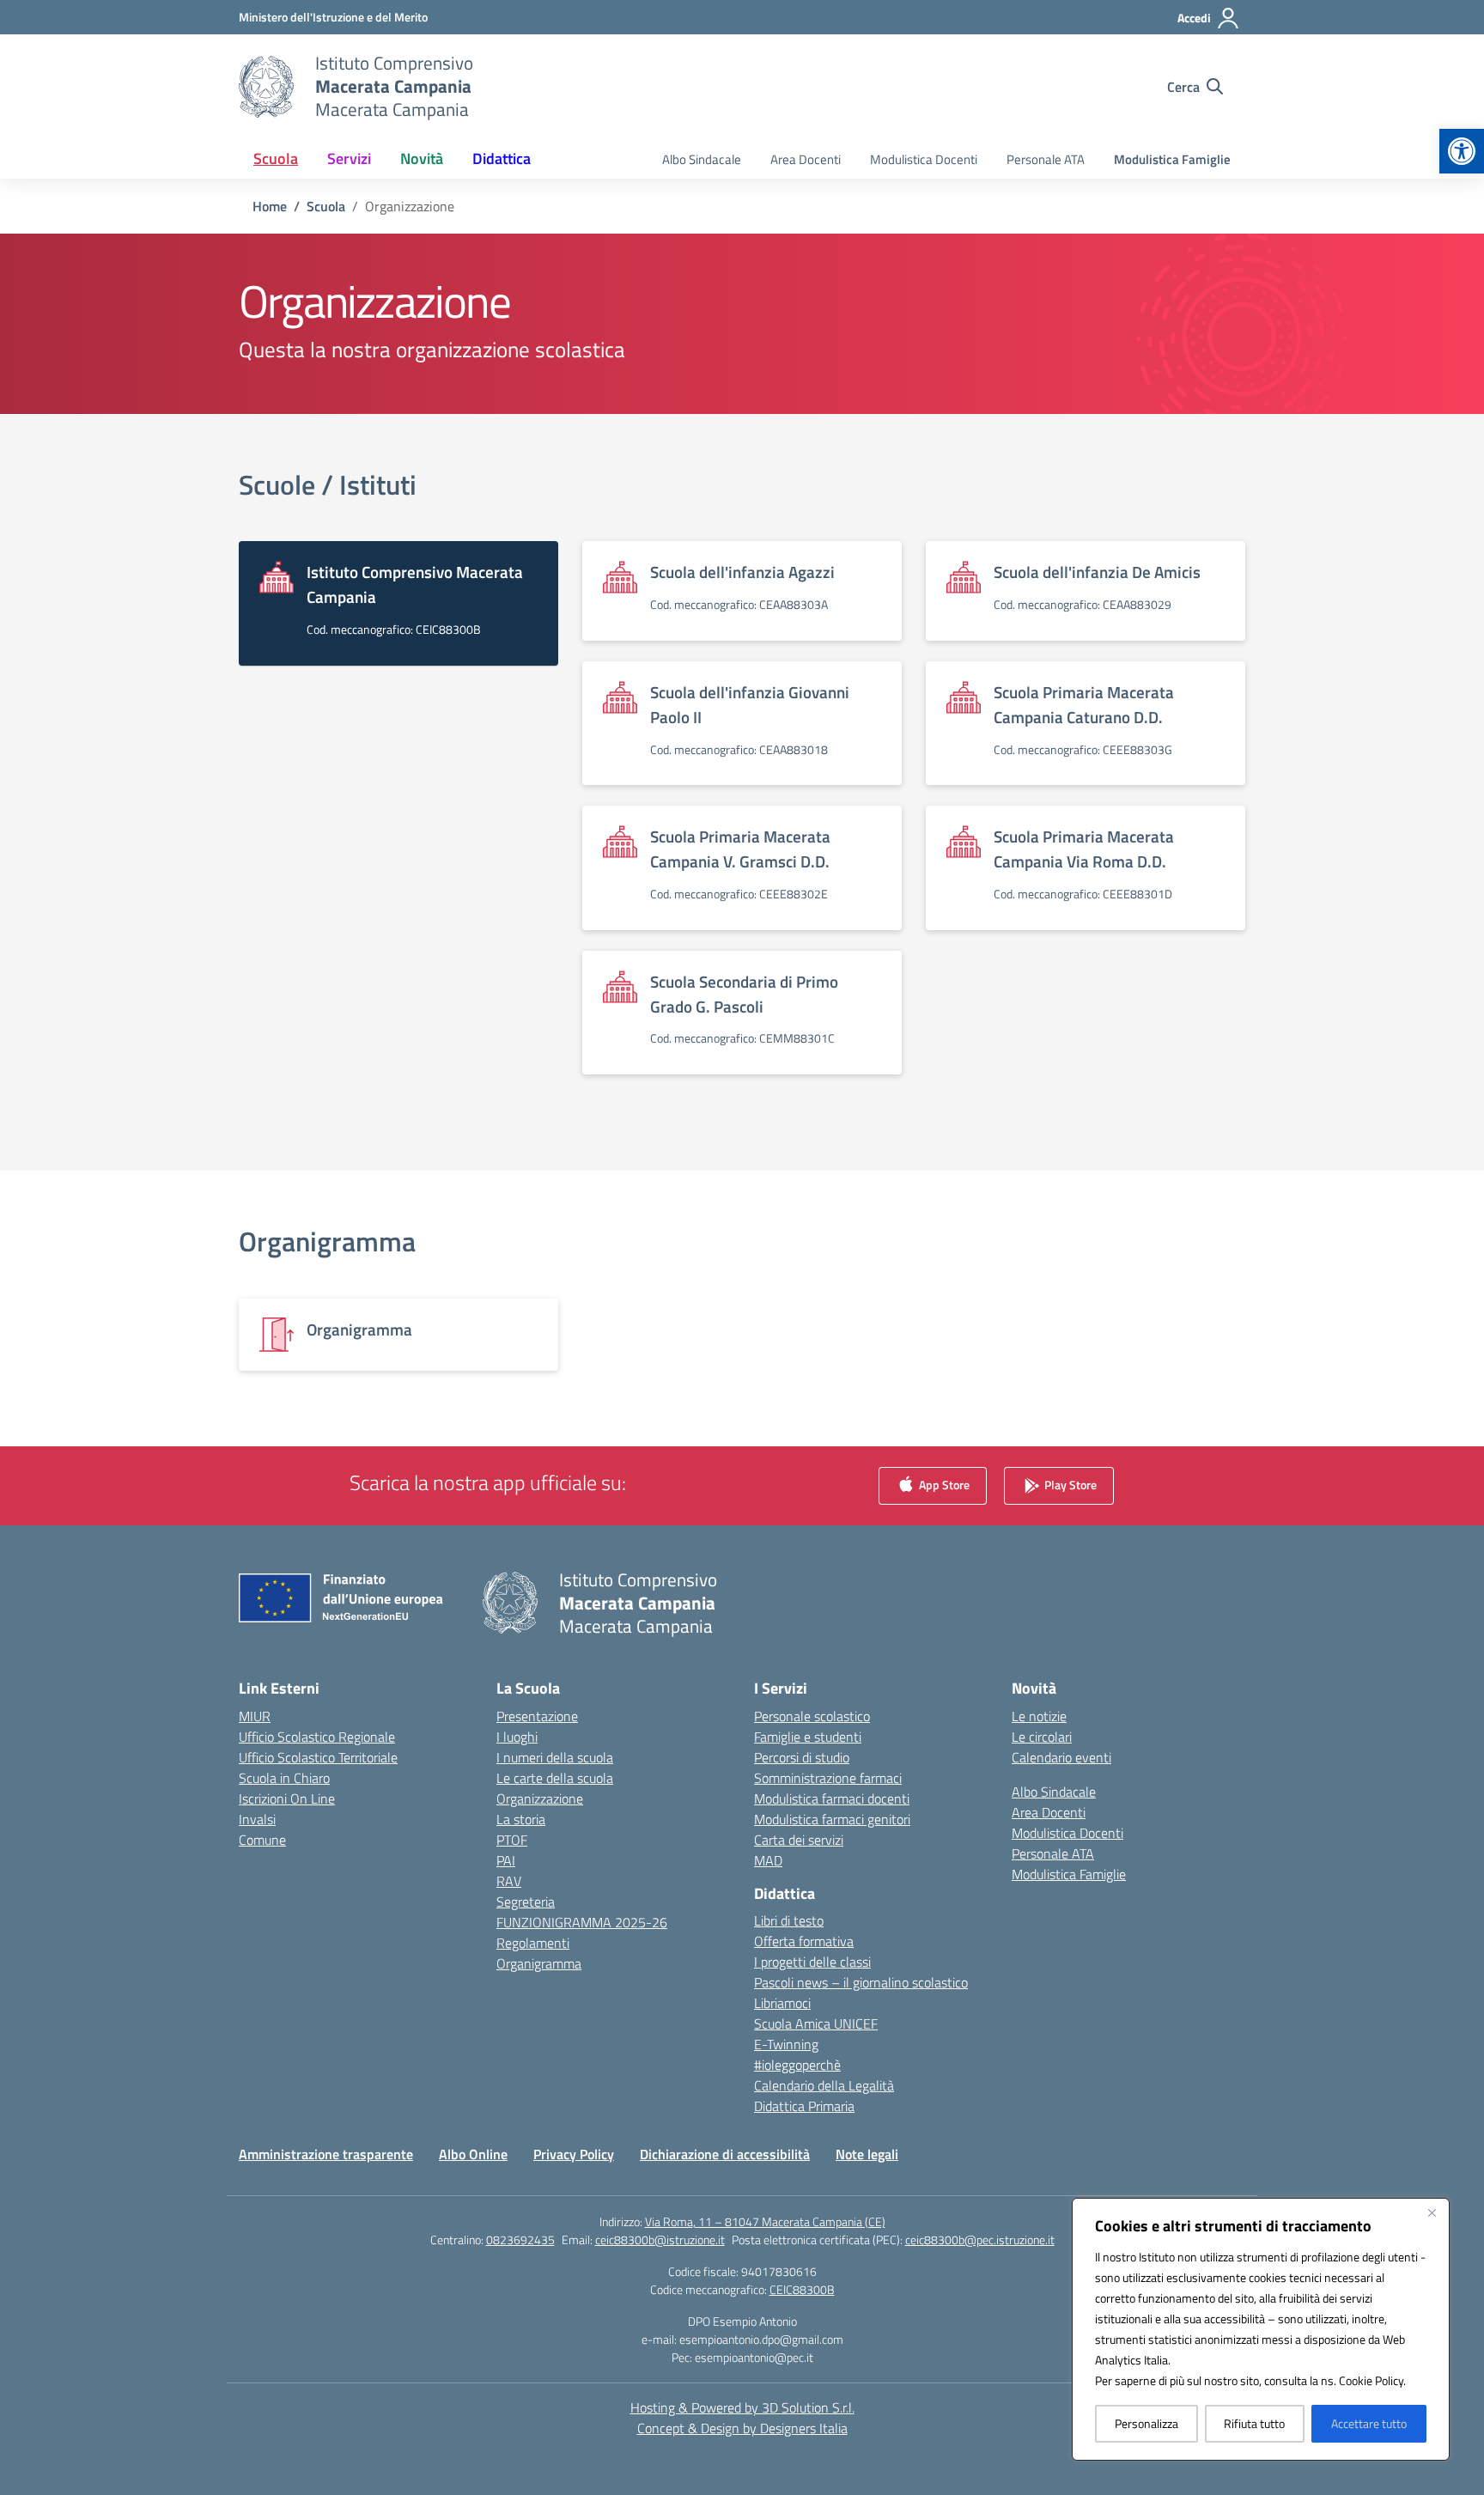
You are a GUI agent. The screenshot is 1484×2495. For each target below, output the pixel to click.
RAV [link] (509, 1881)
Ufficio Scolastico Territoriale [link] (318, 1757)
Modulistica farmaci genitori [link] (832, 1819)
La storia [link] (521, 1819)
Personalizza (1146, 2423)
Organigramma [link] (327, 1241)
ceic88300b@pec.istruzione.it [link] (980, 2239)
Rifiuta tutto (1254, 2423)
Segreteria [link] (526, 1902)
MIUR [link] (255, 1716)
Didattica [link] (502, 158)
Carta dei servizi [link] (799, 1840)
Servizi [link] (349, 158)
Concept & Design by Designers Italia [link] (742, 2428)
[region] (1261, 2329)
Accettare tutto (1369, 2423)
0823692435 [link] (520, 2239)
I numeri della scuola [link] (555, 1757)
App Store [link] (943, 1484)
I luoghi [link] (517, 1737)
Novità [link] (422, 158)
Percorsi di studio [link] (802, 1757)
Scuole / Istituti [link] (328, 484)
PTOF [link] (512, 1840)
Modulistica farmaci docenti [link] (832, 1798)
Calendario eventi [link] (1061, 1757)
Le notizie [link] (1039, 1716)
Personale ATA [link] (1046, 159)
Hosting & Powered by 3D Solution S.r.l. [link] (742, 2407)
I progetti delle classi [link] (812, 1962)
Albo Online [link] (473, 2154)
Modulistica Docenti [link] (924, 159)
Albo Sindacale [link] (702, 159)
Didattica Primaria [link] (804, 2106)
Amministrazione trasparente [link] (326, 2154)
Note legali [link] (867, 2154)
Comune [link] (262, 1840)
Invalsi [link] (257, 1819)
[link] (1462, 151)
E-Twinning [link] (786, 2044)
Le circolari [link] (1042, 1737)
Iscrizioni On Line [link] (287, 1798)
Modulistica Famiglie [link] (1172, 159)
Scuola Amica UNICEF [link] (816, 2023)
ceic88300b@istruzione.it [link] (660, 2239)
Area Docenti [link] (806, 159)
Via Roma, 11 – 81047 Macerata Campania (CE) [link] (765, 2221)
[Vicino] (1432, 2212)
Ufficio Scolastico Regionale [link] (317, 1737)
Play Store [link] (1069, 1484)
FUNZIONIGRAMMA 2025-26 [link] (582, 1922)
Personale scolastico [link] (812, 1716)
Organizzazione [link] (540, 1798)
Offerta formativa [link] (804, 1941)
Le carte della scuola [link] (555, 1778)
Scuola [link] (276, 158)
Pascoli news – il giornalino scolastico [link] (861, 1982)
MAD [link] (768, 1860)
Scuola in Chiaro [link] (284, 1778)
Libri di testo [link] (789, 1920)
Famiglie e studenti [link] (808, 1737)
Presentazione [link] (537, 1716)
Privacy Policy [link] (574, 2154)
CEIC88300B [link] (802, 2289)
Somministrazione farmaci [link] (828, 1778)
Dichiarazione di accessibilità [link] (725, 2154)
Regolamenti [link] (533, 1943)
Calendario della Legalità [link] (824, 2085)
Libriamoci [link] (782, 2003)
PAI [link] (506, 1860)
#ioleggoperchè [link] (797, 2065)
